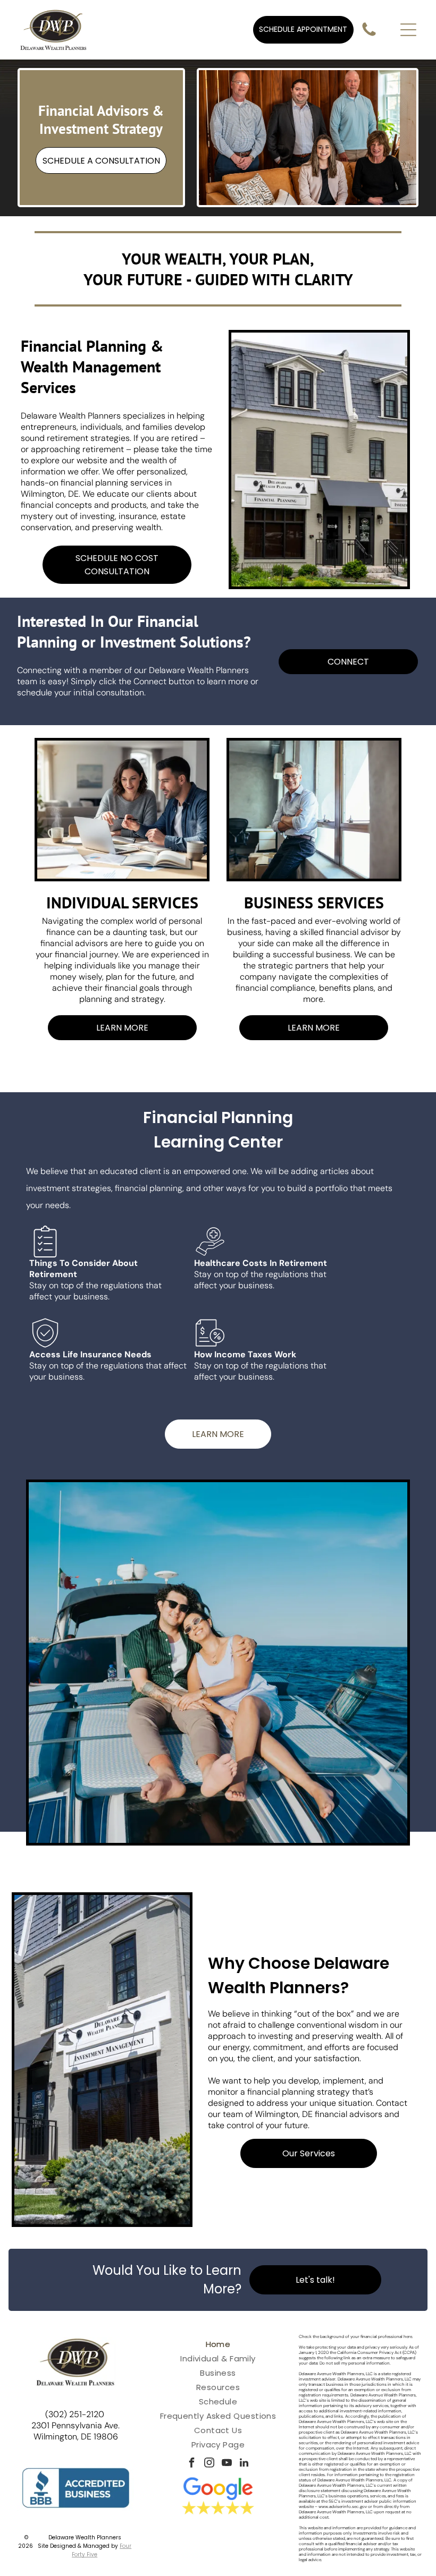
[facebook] (191, 2464)
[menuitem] (218, 2344)
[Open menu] (408, 30)
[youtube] (227, 2464)
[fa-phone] (369, 36)
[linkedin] (244, 2464)
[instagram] (209, 2464)
